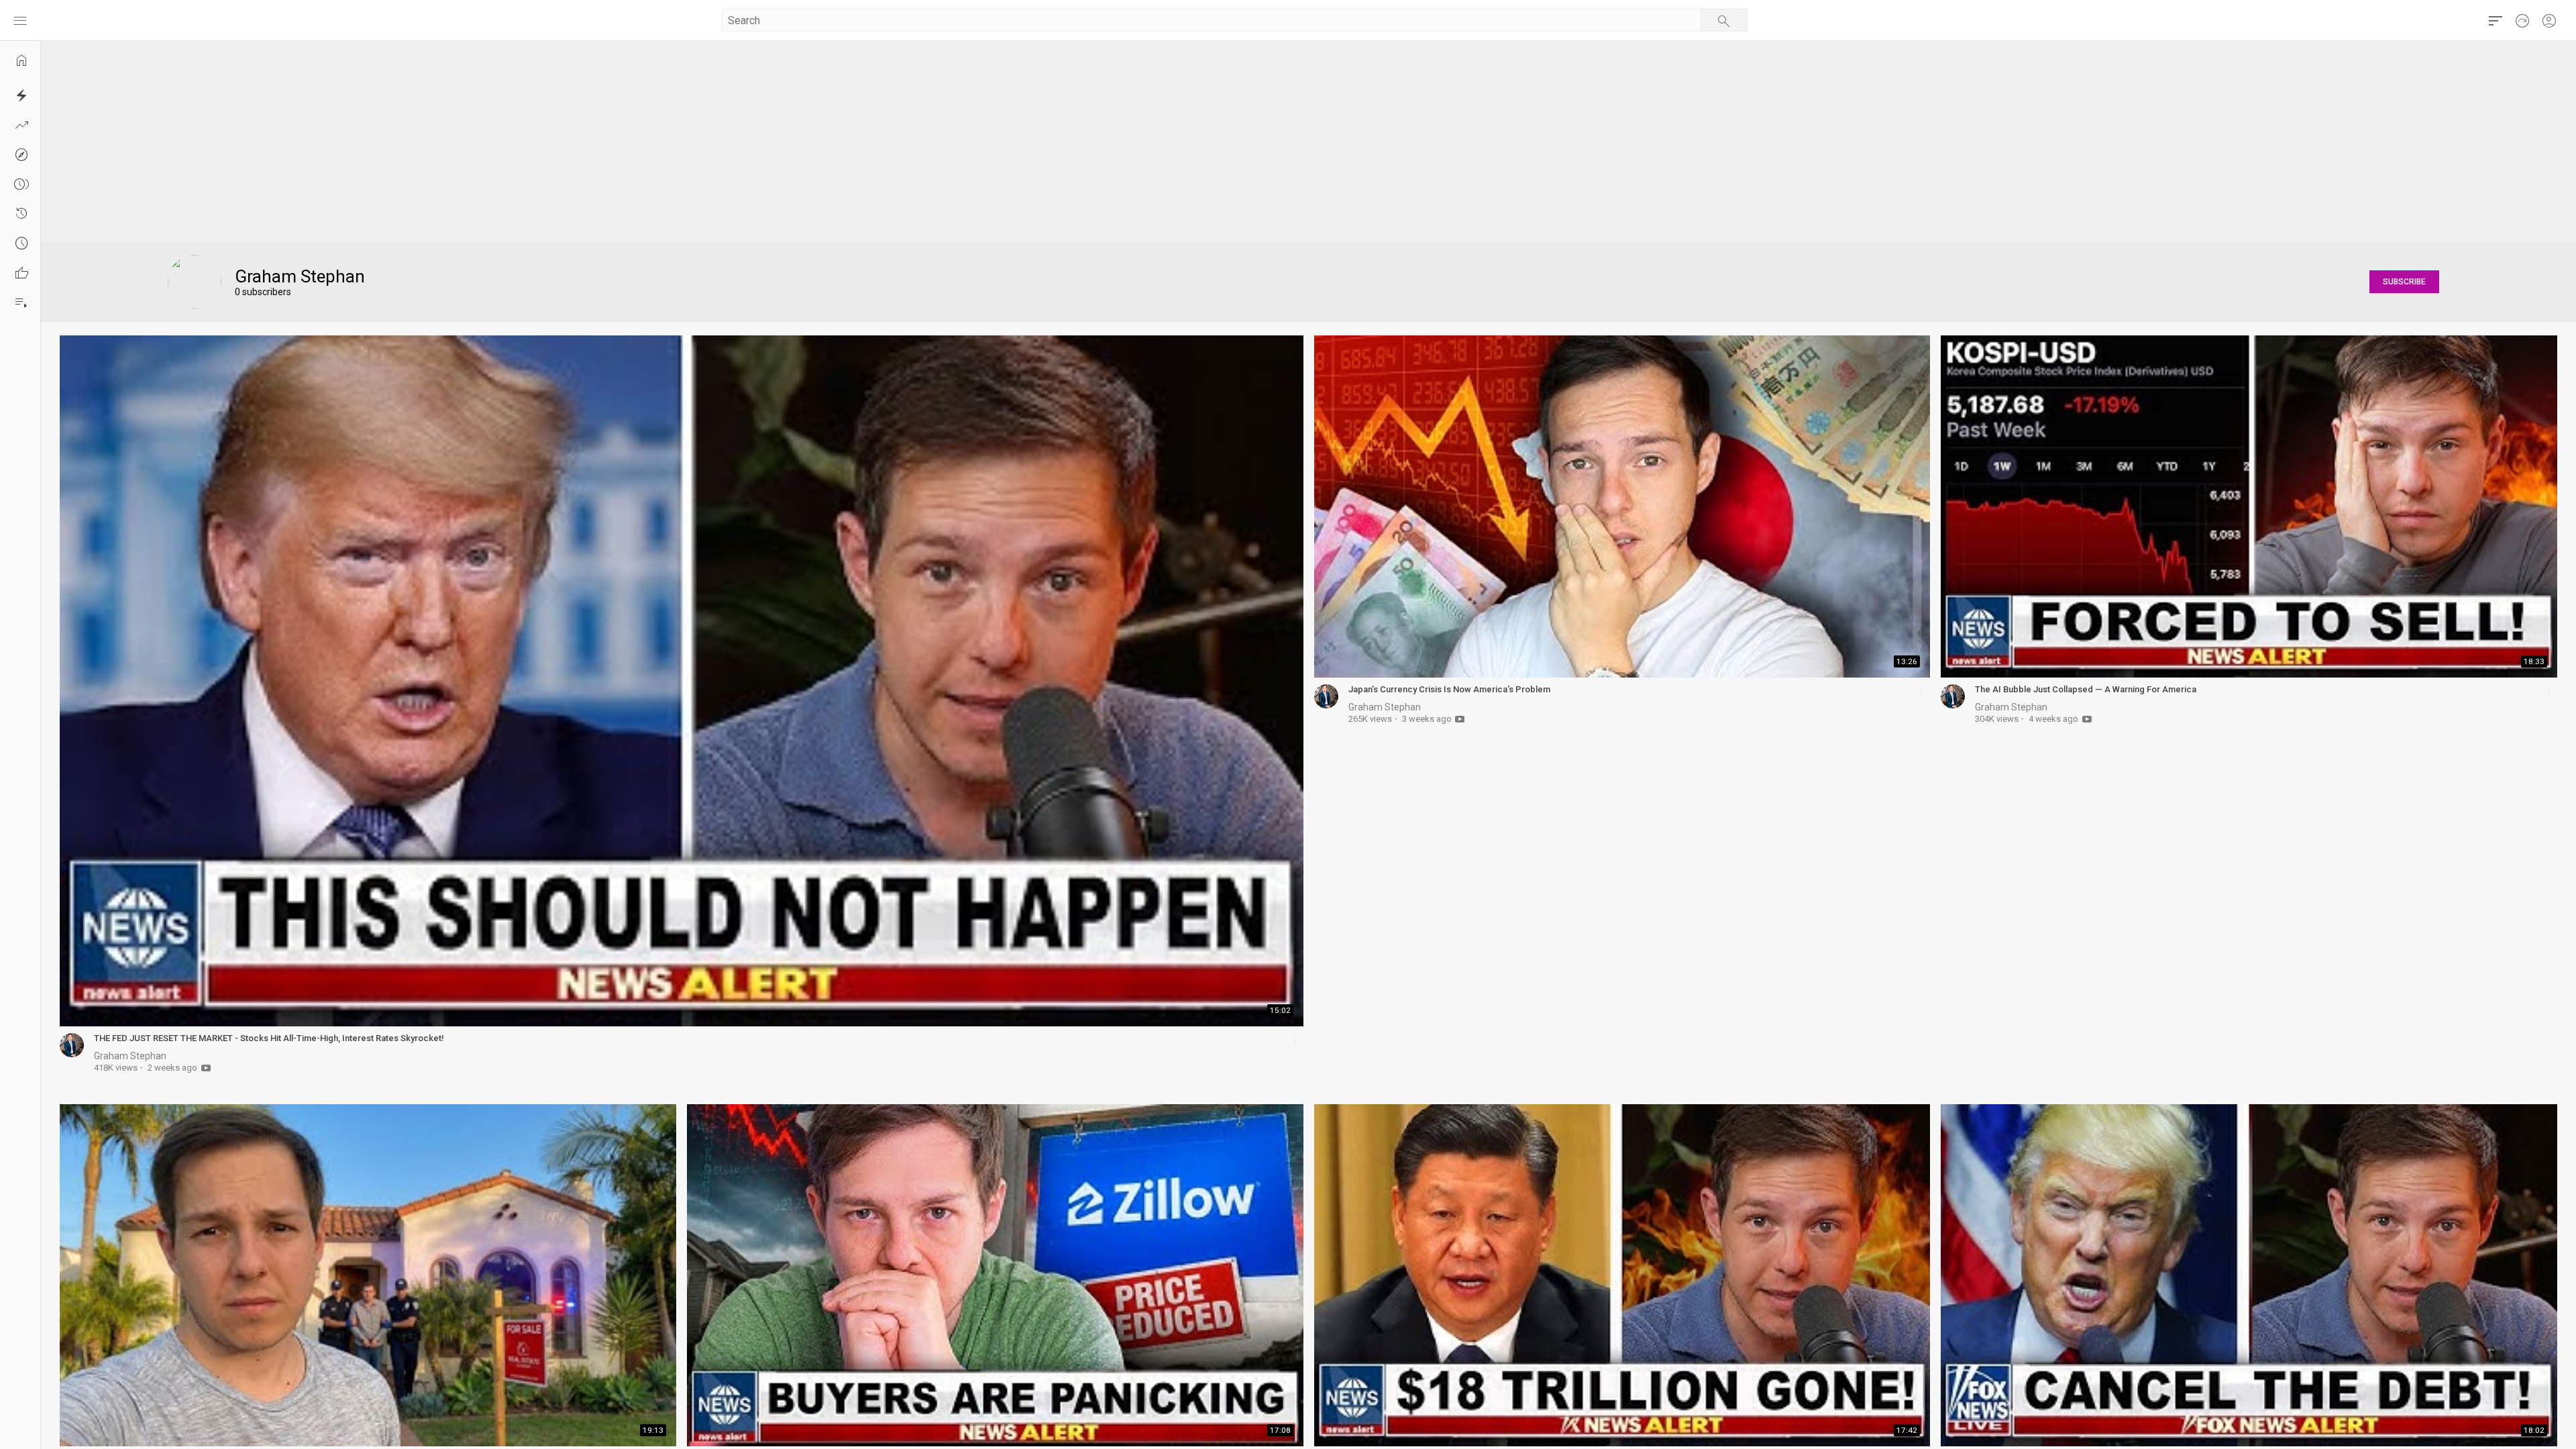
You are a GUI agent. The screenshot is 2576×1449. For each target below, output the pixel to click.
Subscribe (2404, 282)
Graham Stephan (130, 1056)
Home (27, 66)
